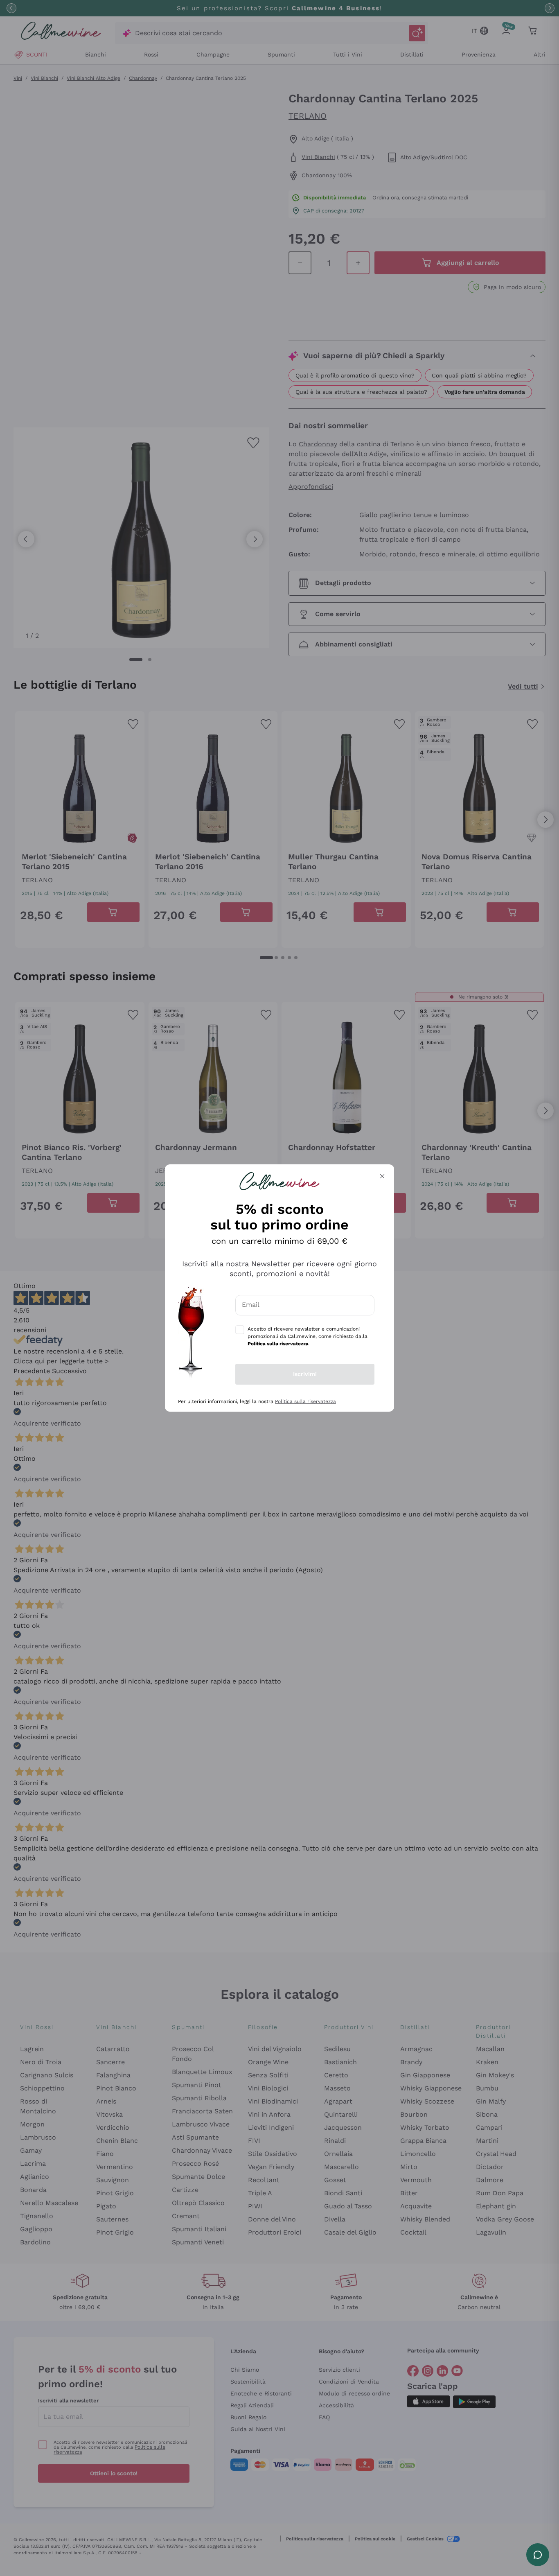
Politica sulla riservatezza (305, 1401)
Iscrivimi (305, 1374)
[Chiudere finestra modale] (382, 1176)
